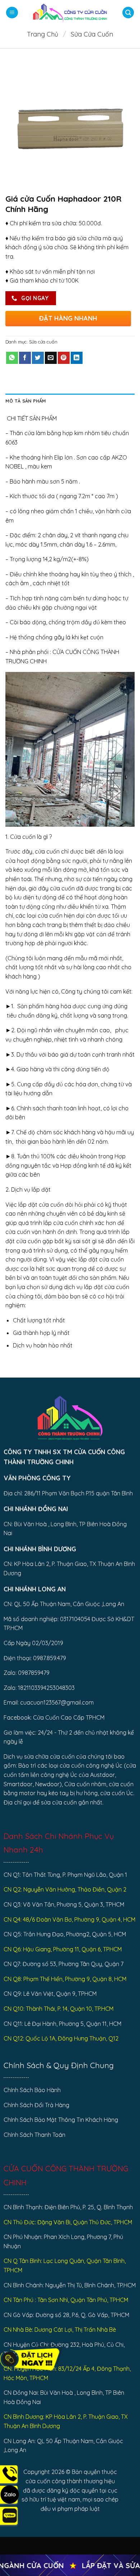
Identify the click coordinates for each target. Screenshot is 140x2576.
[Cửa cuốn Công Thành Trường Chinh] (70, 13)
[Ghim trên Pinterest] (64, 358)
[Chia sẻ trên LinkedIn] (77, 358)
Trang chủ (43, 34)
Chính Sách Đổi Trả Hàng (36, 2105)
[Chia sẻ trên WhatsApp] (12, 358)
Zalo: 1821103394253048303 (39, 1688)
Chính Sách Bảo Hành (32, 2090)
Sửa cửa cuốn (92, 34)
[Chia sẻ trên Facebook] (25, 358)
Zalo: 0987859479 (27, 1673)
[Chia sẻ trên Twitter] (38, 358)
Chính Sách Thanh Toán (34, 2135)
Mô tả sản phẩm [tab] (26, 401)
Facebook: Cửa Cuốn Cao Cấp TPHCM (54, 1717)
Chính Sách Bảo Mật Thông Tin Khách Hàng (61, 2120)
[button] (12, 13)
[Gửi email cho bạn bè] (51, 358)
